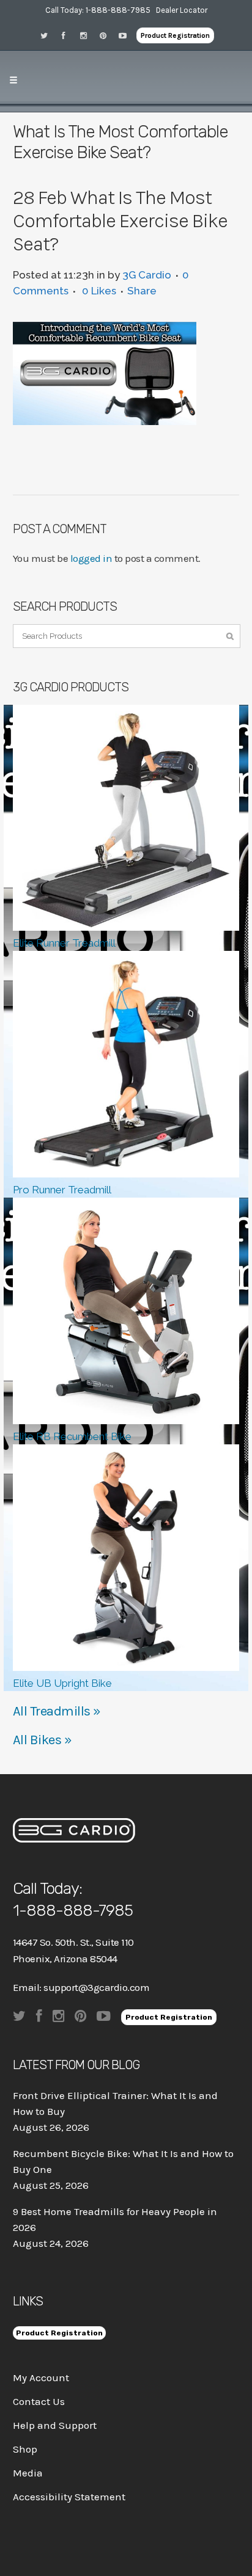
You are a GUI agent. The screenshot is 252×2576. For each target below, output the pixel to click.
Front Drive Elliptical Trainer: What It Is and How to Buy (115, 2103)
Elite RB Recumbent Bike (72, 1436)
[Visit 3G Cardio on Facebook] (68, 35)
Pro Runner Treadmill (62, 1190)
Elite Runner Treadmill (64, 943)
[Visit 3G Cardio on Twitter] (48, 35)
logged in (91, 558)
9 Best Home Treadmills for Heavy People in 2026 (115, 2219)
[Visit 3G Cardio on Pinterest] (107, 35)
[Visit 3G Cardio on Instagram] (87, 35)
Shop (25, 2449)
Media (28, 2473)
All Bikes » (43, 1740)
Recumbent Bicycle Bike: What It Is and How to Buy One (123, 2161)
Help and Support (55, 2425)
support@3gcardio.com (96, 1987)
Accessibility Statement (69, 2497)
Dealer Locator (182, 10)
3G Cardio (147, 275)
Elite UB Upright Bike (62, 1683)
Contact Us (39, 2401)
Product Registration (175, 35)
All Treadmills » (57, 1711)
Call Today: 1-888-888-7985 (98, 10)
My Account (41, 2378)
